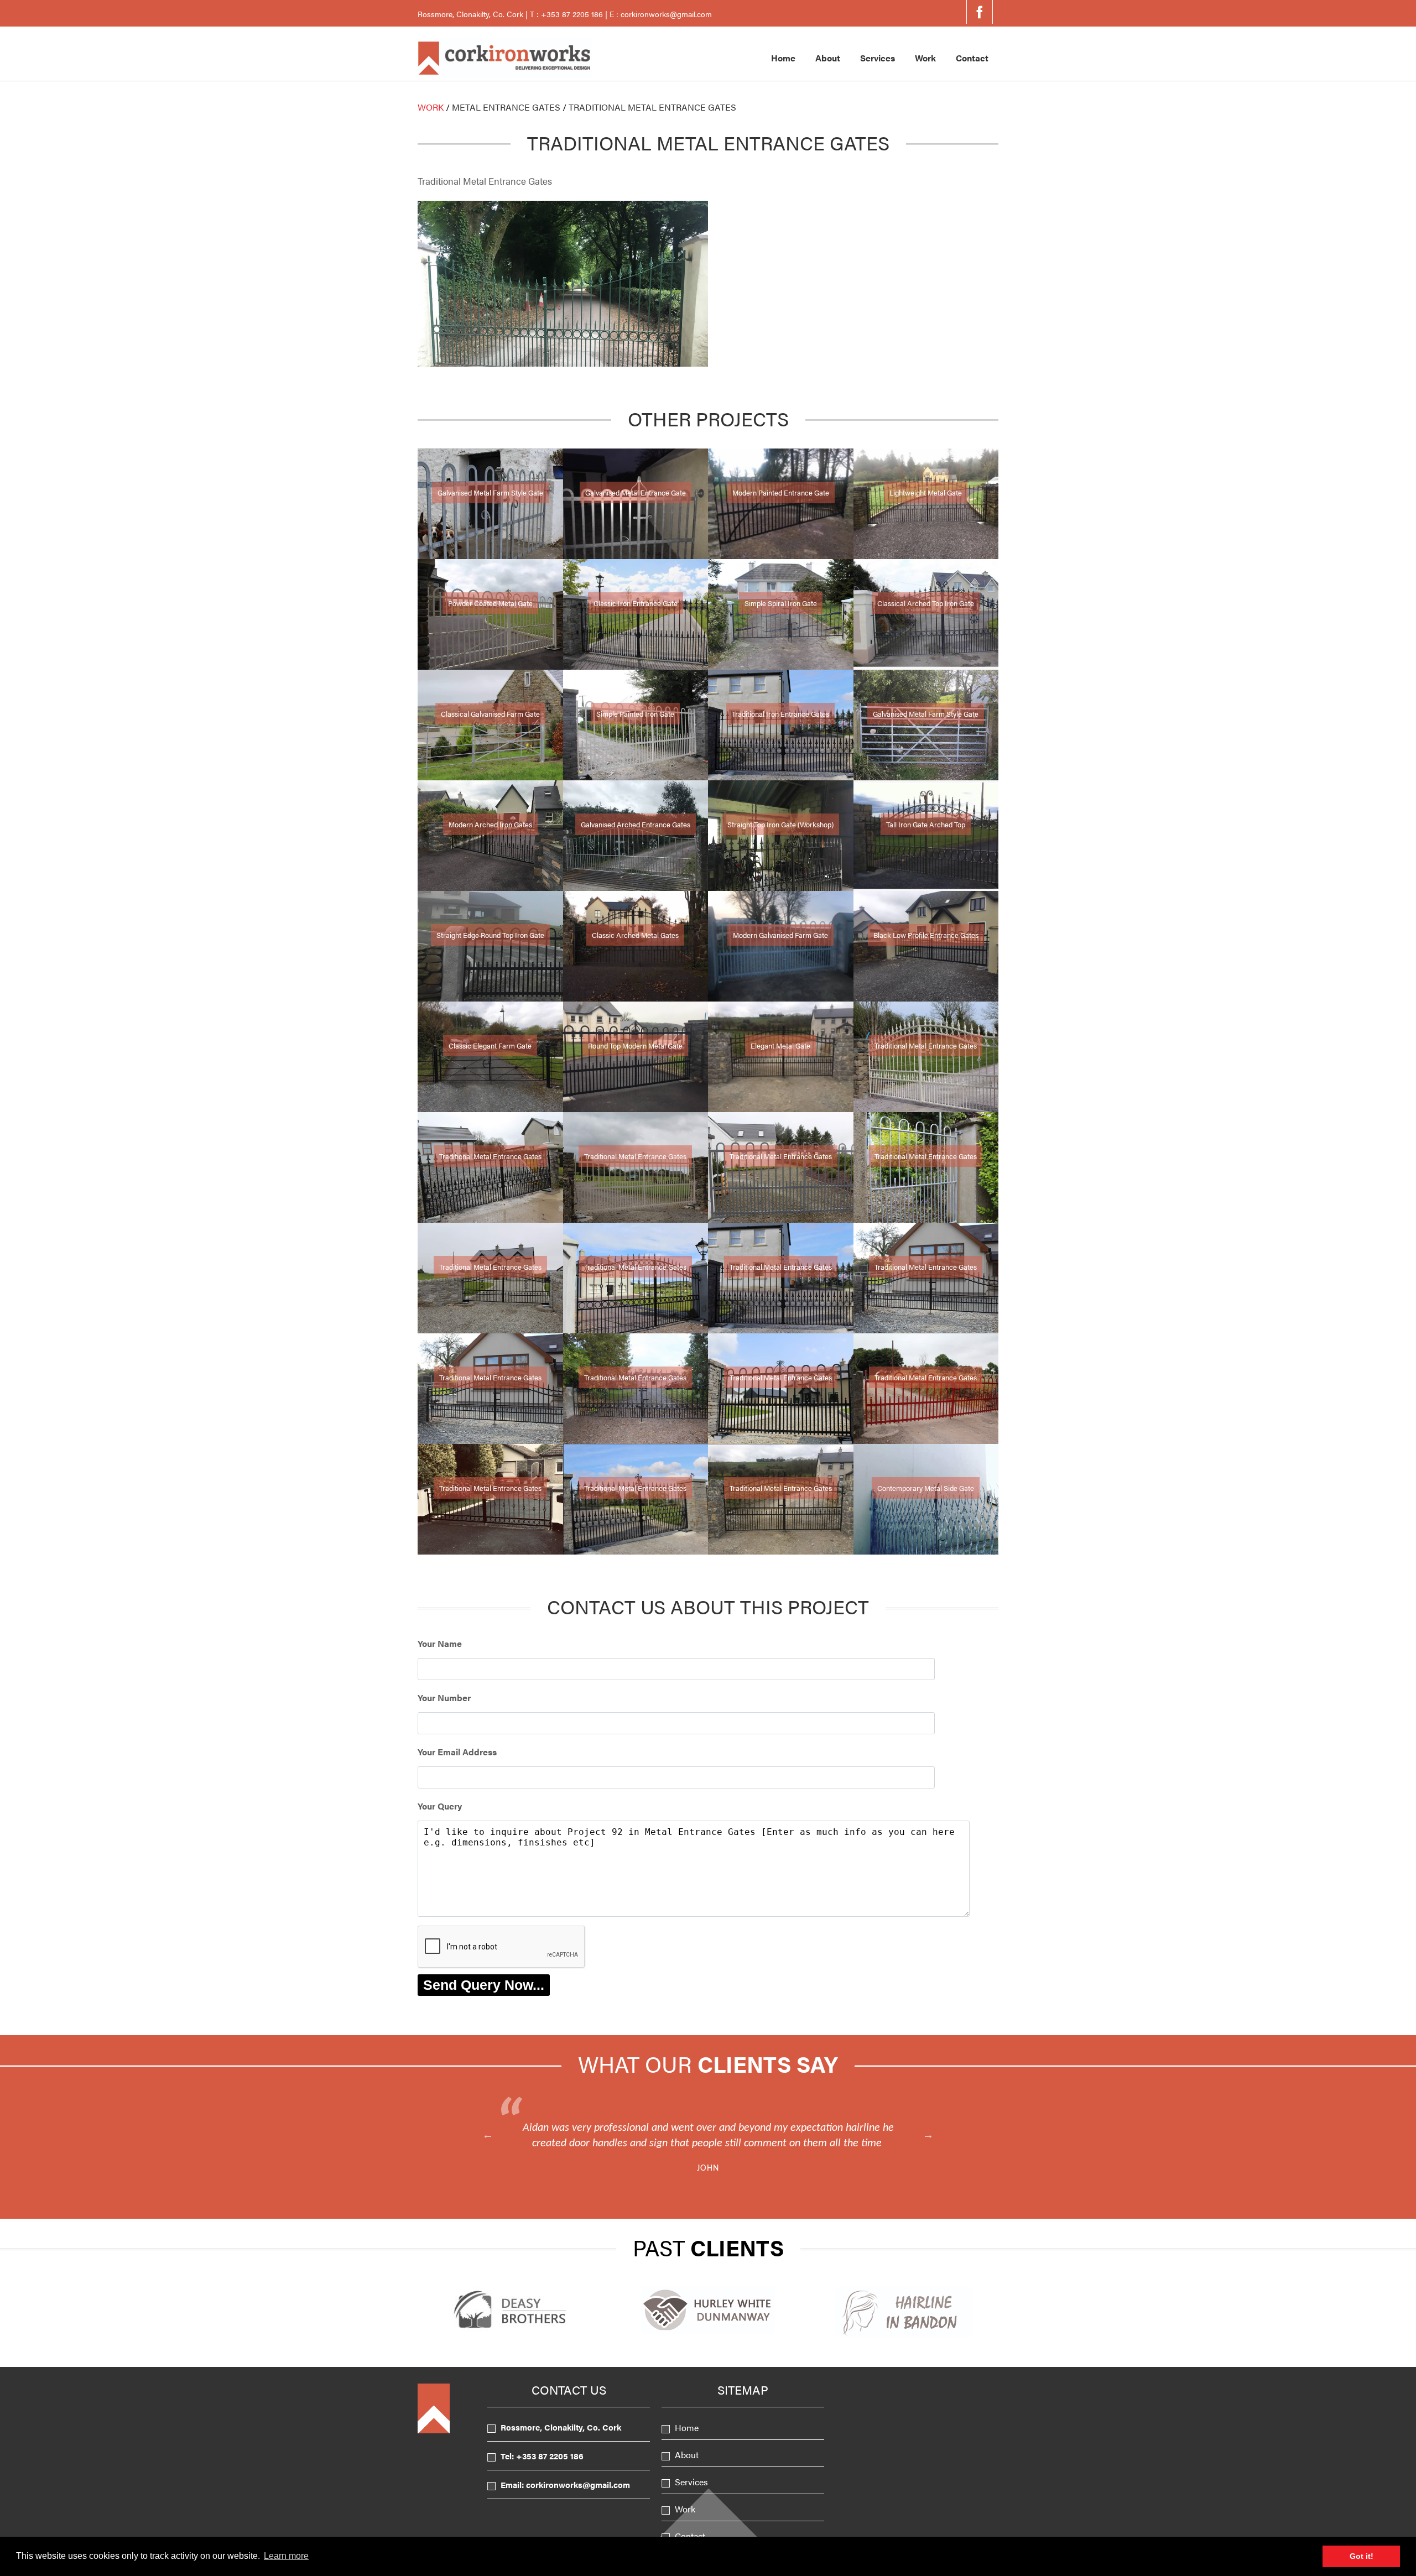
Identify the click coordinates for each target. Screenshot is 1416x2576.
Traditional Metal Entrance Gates (926, 1045)
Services (878, 58)
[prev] (488, 2135)
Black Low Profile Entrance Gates (926, 935)
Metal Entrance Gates (506, 107)
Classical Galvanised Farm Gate (490, 714)
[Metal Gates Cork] (505, 74)
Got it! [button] (1362, 2556)
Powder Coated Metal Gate (490, 603)
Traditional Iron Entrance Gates (780, 714)
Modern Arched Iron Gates (490, 824)
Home (783, 58)
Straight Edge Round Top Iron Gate (490, 935)
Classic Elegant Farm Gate (490, 1045)
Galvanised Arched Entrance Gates (636, 824)
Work (925, 58)
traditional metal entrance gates (652, 107)
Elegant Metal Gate (780, 1045)
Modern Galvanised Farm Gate (780, 935)
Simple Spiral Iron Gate (781, 603)
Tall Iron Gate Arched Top (926, 824)
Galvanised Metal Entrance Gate (636, 492)
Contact (972, 58)
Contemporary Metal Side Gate (926, 1488)
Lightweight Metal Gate (926, 492)
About (828, 58)
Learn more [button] (286, 2556)
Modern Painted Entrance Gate (781, 492)
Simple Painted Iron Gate (635, 714)
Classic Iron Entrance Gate (636, 603)
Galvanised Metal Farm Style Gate (490, 492)
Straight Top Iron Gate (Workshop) (780, 824)
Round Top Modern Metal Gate (635, 1045)
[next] (928, 2135)
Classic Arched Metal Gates (635, 935)
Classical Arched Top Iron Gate (926, 603)
